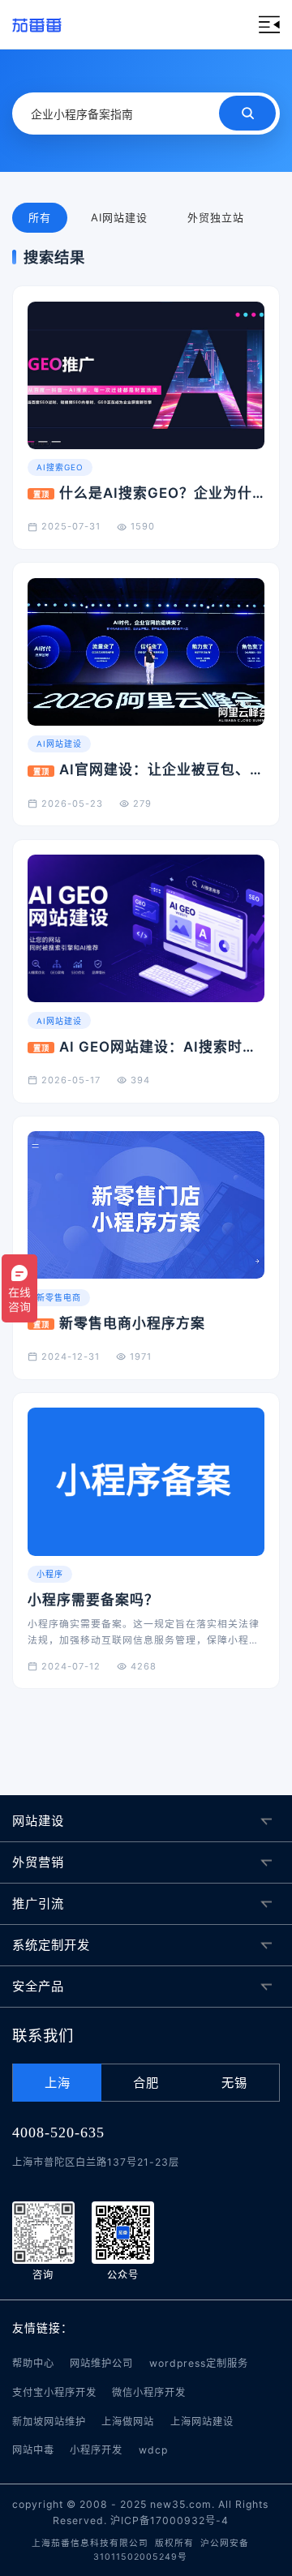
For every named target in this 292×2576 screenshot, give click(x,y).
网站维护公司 (101, 2363)
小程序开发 (96, 2450)
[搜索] (247, 113)
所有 (40, 217)
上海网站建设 (202, 2422)
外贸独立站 (216, 217)
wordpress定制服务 (199, 2363)
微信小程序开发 (149, 2392)
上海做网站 (128, 2422)
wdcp (153, 2450)
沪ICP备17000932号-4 (170, 2520)
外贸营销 (38, 1862)
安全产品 (38, 1986)
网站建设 (38, 1821)
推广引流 (38, 1903)
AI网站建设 (119, 217)
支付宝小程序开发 (54, 2392)
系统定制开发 (51, 1945)
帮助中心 (33, 2363)
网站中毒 (33, 2450)
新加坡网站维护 (49, 2422)
